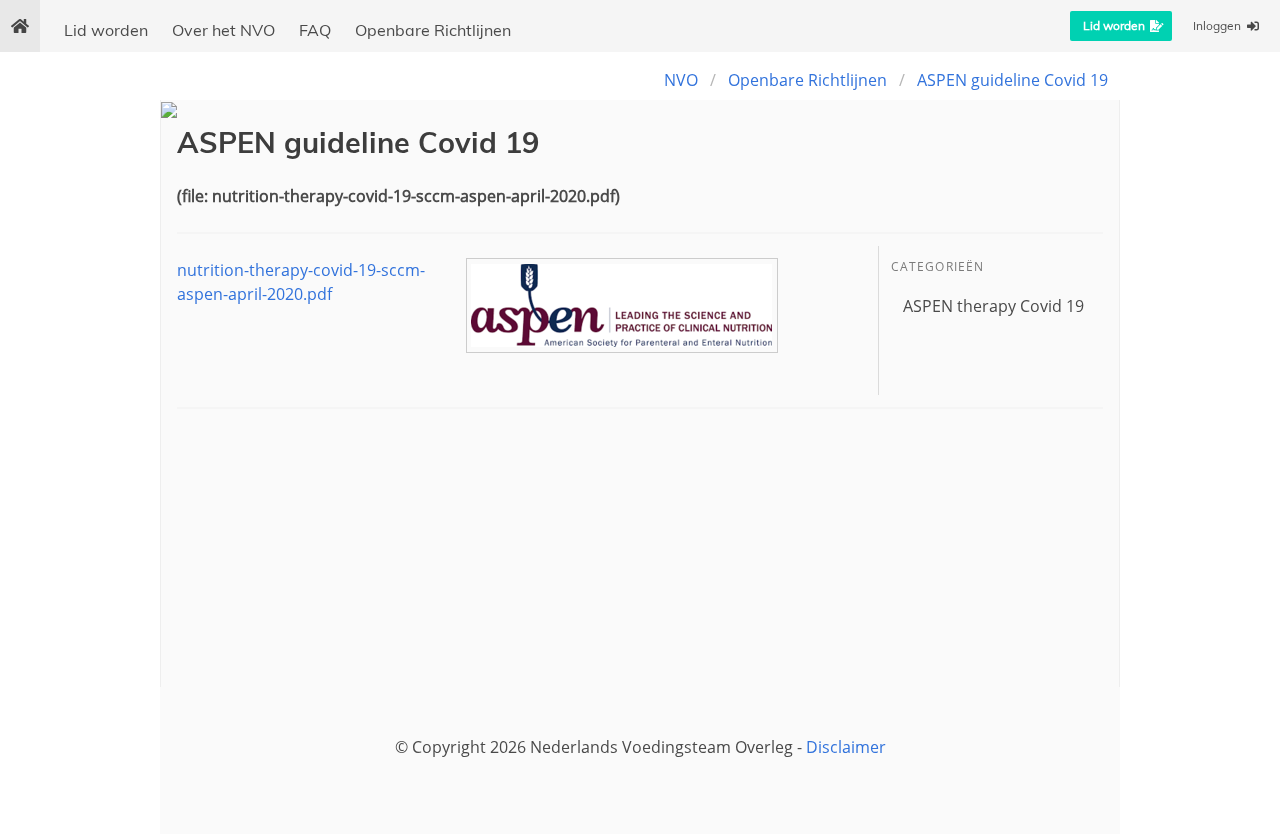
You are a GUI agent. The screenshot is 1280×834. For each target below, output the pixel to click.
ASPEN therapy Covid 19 (993, 306)
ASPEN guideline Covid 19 (1012, 80)
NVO (681, 80)
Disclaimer (846, 747)
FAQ (315, 30)
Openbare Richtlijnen (433, 30)
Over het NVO (223, 30)
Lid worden (106, 30)
